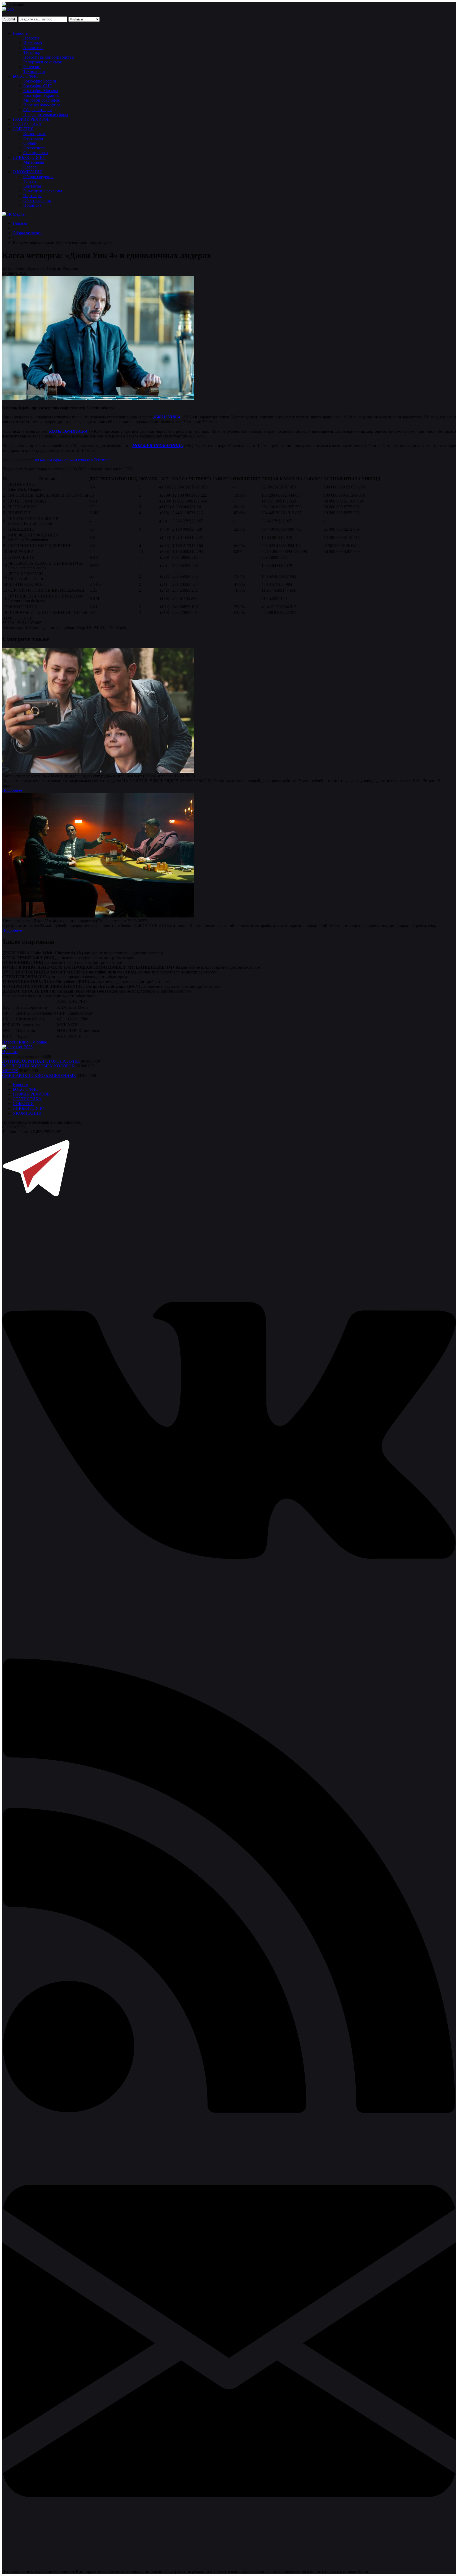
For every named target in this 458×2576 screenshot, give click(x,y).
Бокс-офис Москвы (41, 91)
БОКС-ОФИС (25, 76)
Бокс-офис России (40, 81)
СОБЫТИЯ (23, 129)
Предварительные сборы (46, 114)
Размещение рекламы (43, 191)
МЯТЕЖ (10, 1071)
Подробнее (12, 790)
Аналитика (33, 48)
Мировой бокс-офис (42, 100)
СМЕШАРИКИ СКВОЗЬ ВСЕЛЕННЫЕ (39, 1075)
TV (33, 1042)
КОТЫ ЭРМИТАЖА (68, 431)
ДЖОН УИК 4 (167, 417)
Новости (21, 33)
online (42, 1042)
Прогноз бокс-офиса (42, 105)
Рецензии (32, 67)
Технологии (34, 72)
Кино (24, 1042)
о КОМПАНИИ (27, 1113)
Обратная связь (37, 200)
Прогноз (10, 1052)
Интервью (33, 43)
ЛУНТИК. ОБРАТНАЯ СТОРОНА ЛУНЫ (41, 1061)
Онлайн (30, 143)
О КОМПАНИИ (28, 172)
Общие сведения (38, 177)
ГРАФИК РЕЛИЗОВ (31, 119)
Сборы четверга (38, 110)
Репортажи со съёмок (43, 62)
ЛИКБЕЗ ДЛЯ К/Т (30, 157)
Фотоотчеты (34, 148)
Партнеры (32, 196)
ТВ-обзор (32, 52)
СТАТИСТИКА (27, 124)
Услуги (30, 181)
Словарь (31, 167)
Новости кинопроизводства (49, 57)
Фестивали (33, 138)
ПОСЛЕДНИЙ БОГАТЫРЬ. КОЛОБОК (38, 1066)
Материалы (34, 162)
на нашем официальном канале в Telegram (72, 460)
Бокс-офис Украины (41, 95)
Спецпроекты (36, 153)
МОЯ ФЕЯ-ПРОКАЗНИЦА (158, 446)
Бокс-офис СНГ (38, 86)
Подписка (32, 205)
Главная (20, 223)
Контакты (32, 186)
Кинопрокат (34, 134)
